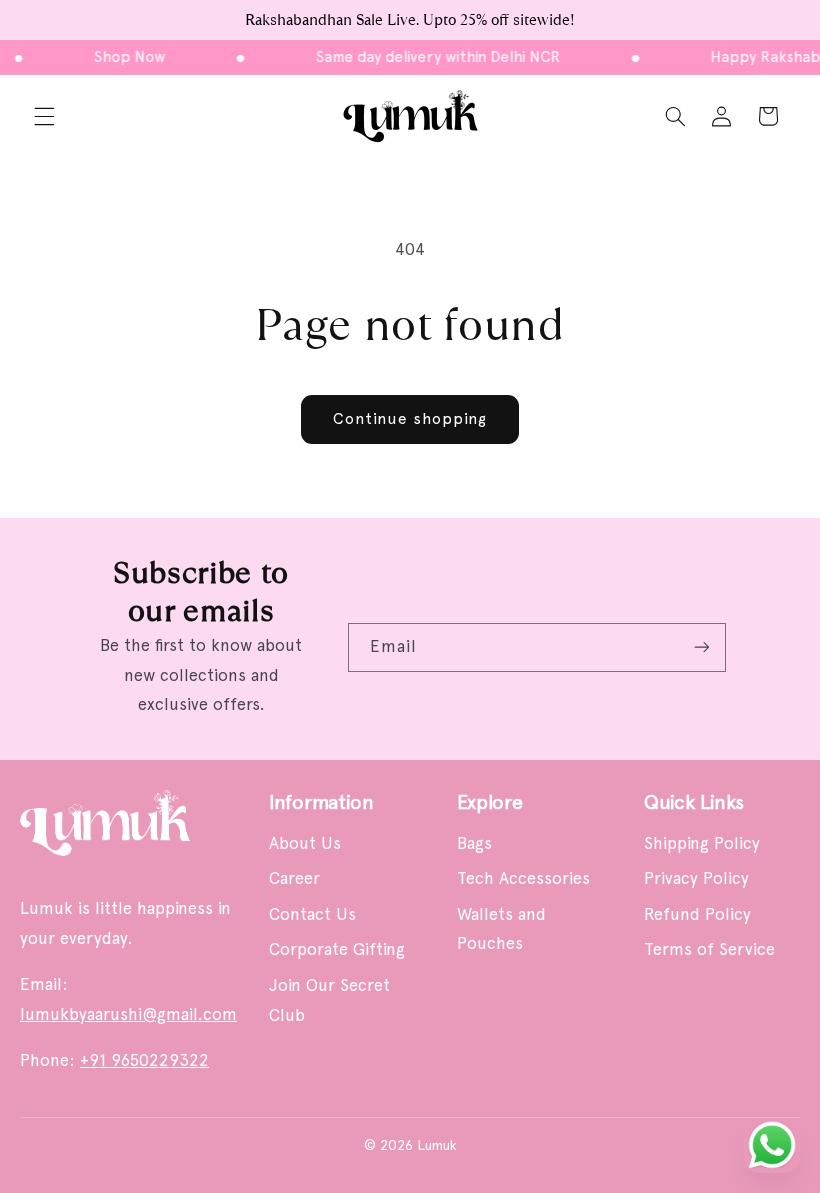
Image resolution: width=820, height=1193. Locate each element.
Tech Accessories (523, 878)
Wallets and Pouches (501, 929)
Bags (474, 843)
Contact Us (312, 914)
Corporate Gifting (337, 949)
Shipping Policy (702, 843)
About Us (305, 843)
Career (294, 878)
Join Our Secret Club (329, 1000)
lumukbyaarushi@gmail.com (128, 1014)
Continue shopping (410, 418)
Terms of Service (709, 949)
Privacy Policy (696, 878)
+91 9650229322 (144, 1060)
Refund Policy (697, 914)
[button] (44, 116)
